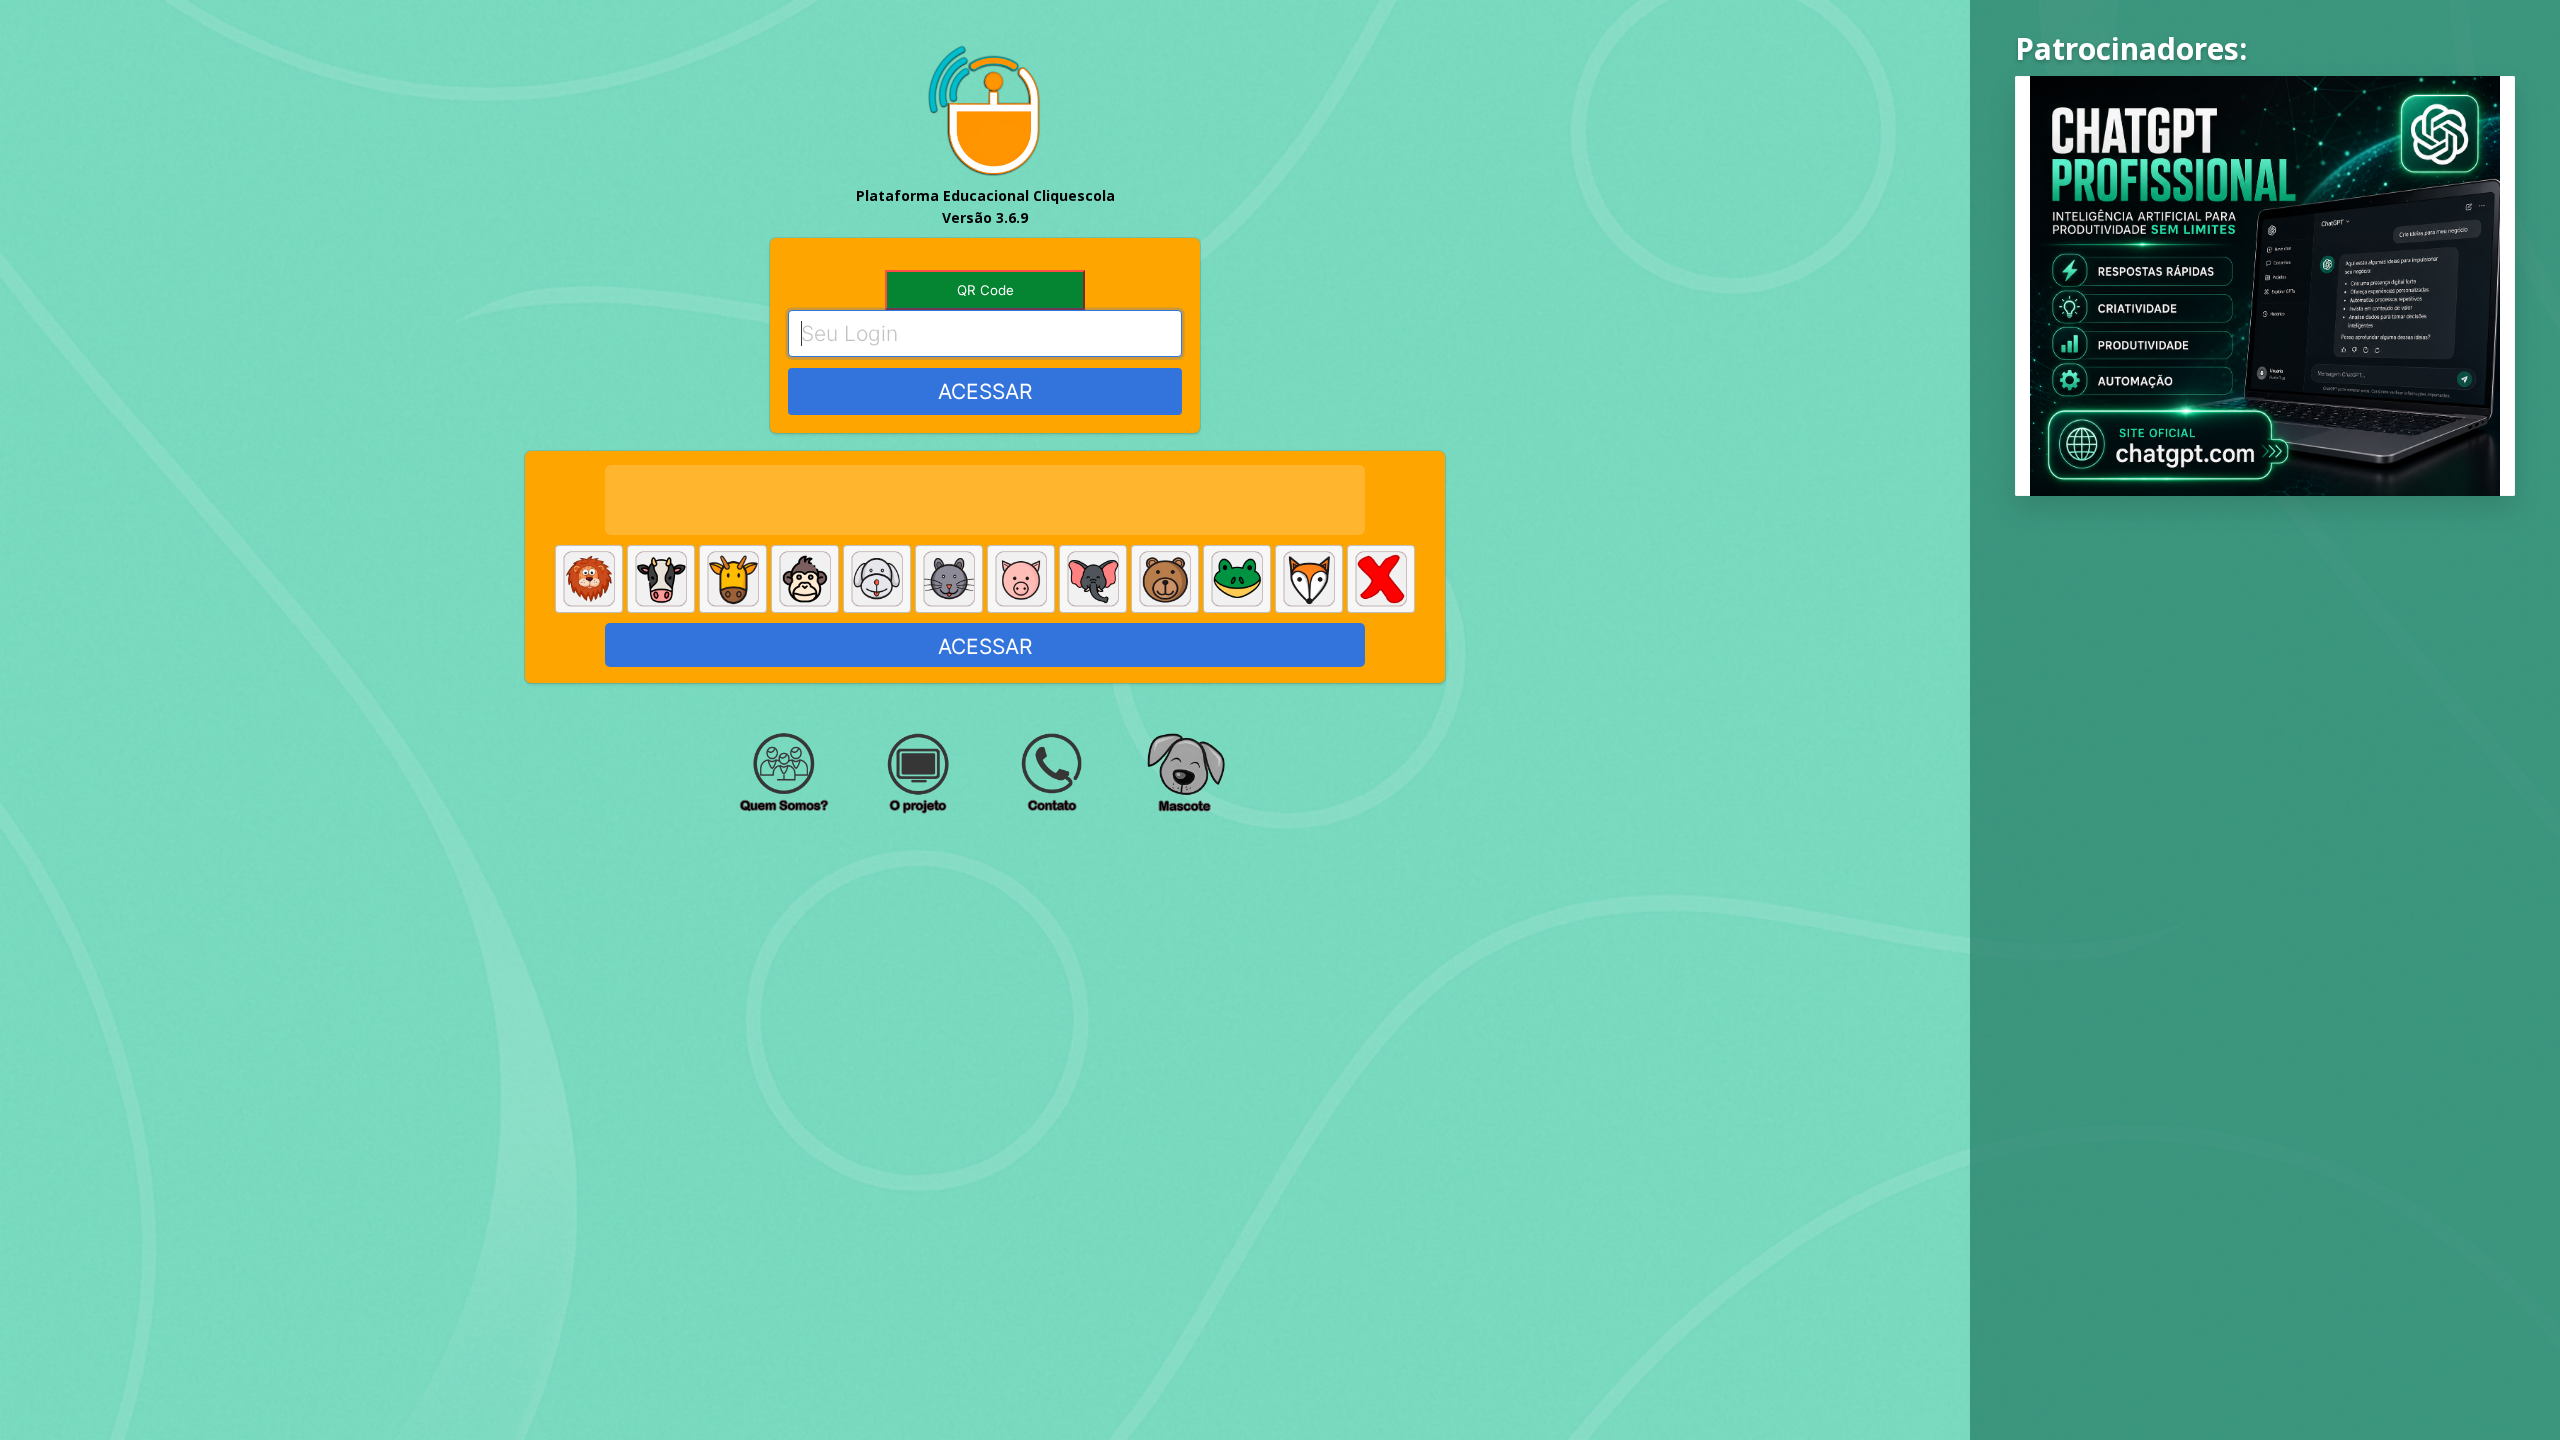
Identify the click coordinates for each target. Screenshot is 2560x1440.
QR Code (985, 290)
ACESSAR (985, 391)
